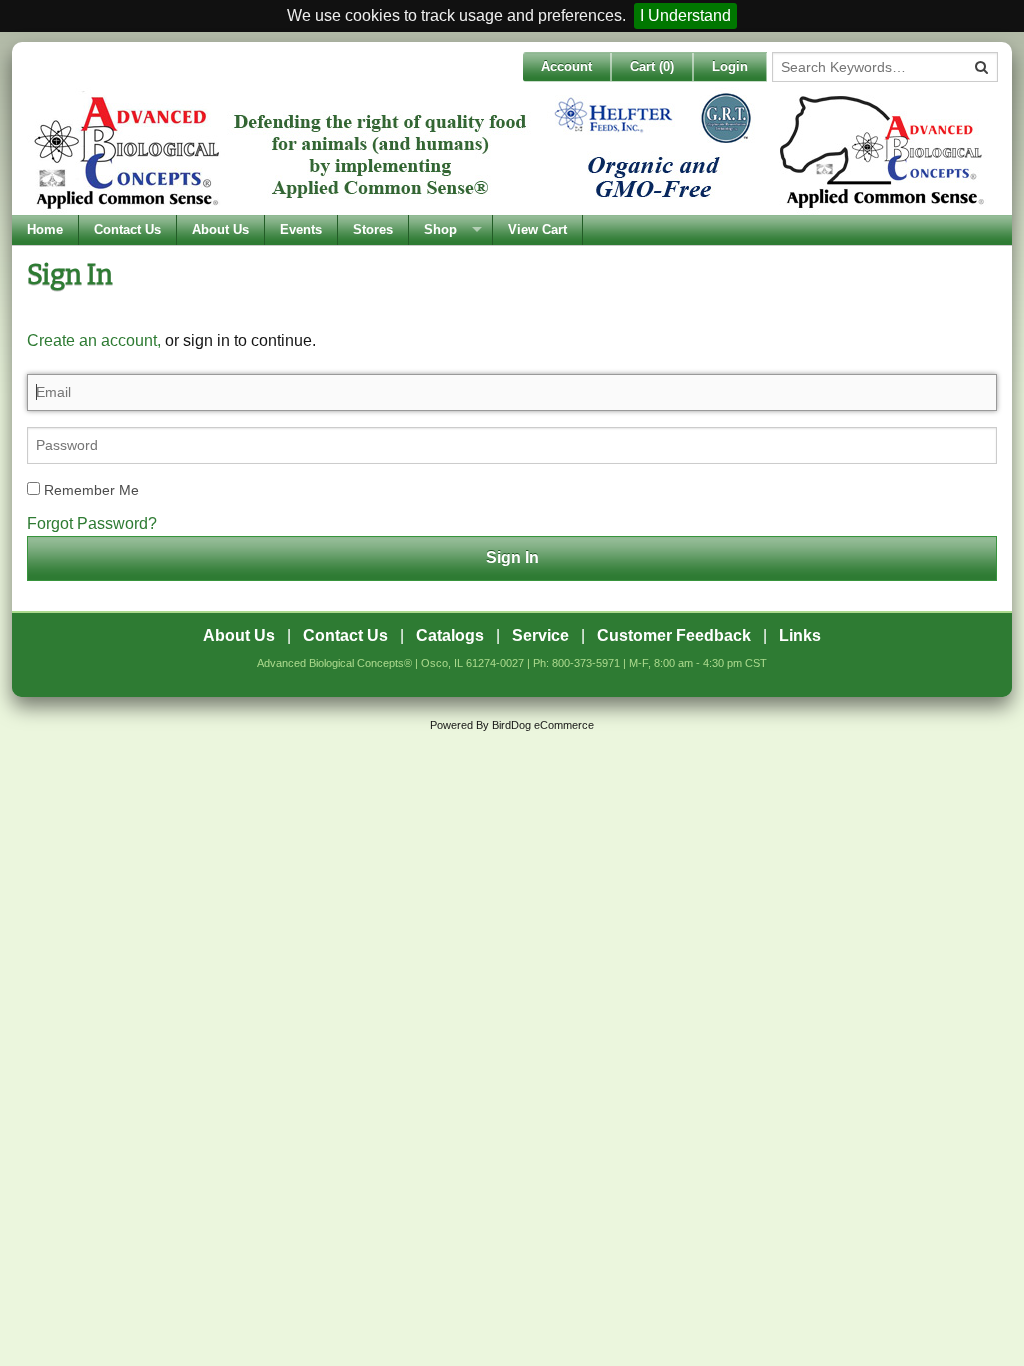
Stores (373, 229)
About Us (220, 229)
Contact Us (127, 229)
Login (730, 66)
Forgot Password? (92, 523)
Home (45, 229)
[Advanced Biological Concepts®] (507, 151)
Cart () (652, 66)
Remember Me (89, 490)
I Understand (685, 15)
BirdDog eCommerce (543, 725)
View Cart (537, 229)
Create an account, (94, 340)
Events (301, 229)
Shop (440, 229)
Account (566, 66)
